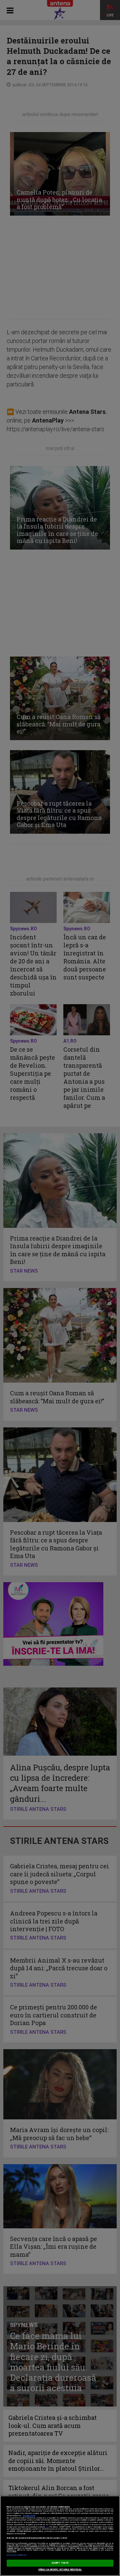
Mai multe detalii (29, 2516)
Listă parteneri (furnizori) (16, 2555)
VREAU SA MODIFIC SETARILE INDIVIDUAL (60, 2570)
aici (47, 2527)
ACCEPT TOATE (60, 2563)
